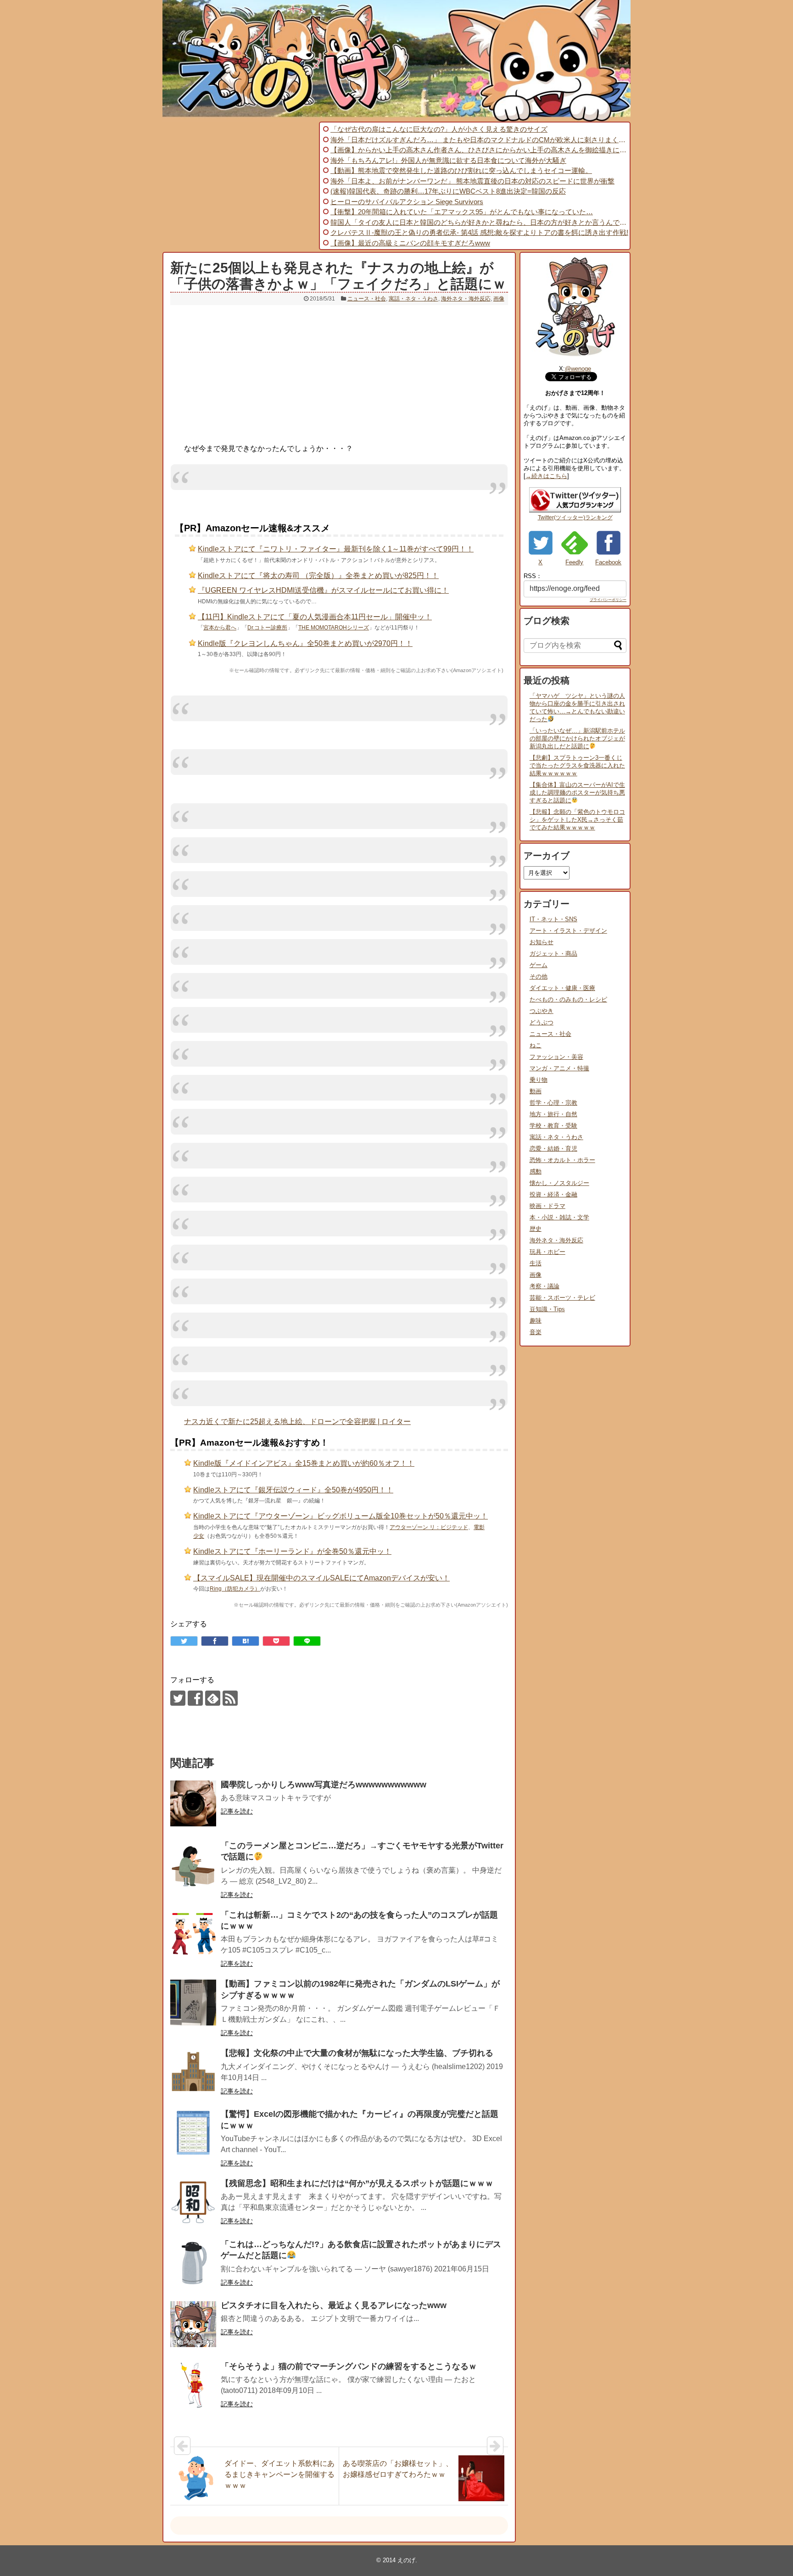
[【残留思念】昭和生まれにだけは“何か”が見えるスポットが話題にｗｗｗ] (193, 2202)
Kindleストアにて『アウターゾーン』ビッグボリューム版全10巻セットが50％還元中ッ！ (341, 1516)
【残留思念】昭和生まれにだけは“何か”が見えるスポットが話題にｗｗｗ (357, 2183)
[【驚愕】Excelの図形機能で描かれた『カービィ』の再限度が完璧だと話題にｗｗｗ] (193, 2133)
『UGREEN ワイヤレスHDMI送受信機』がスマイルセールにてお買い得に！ (323, 590)
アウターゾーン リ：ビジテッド (429, 1527)
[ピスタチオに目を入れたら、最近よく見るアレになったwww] (193, 2324)
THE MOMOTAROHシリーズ (334, 628)
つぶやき (542, 1011)
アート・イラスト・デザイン (568, 931)
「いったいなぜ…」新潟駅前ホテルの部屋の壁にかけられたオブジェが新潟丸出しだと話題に (577, 738)
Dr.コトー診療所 (267, 628)
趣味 (536, 1321)
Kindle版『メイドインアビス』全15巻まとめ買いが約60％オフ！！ (304, 1463)
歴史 (536, 1229)
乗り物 (539, 1080)
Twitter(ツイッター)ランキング (575, 517)
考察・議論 (544, 1286)
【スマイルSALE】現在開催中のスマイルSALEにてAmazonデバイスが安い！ (321, 1578)
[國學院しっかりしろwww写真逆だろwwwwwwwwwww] (193, 1803)
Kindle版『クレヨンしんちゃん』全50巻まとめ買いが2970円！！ (305, 643)
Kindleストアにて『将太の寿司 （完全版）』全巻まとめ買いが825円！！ (318, 576)
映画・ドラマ (547, 1206)
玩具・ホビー (547, 1252)
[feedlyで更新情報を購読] (213, 1698)
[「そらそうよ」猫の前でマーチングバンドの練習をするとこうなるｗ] (193, 2385)
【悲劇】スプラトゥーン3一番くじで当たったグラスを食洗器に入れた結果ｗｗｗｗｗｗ (577, 765)
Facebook (608, 562)
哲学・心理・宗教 (553, 1103)
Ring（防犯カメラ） (235, 1589)
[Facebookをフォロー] (195, 1698)
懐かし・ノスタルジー (559, 1183)
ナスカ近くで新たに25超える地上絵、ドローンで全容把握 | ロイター (297, 1422)
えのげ (406, 2560)
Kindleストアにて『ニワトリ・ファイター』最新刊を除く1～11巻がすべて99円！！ (336, 549)
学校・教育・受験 (553, 1126)
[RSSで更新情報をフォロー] (230, 1698)
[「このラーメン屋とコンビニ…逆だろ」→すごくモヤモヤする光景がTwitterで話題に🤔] (193, 1864)
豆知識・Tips (547, 1309)
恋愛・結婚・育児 (553, 1149)
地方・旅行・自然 (553, 1114)
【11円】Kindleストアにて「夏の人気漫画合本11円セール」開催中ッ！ (315, 617)
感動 (536, 1171)
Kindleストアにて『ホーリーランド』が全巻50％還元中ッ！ (292, 1551)
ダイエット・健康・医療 (562, 988)
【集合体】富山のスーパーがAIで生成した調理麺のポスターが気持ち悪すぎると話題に (577, 793)
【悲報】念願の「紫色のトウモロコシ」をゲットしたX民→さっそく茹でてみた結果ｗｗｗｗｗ (577, 820)
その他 (539, 976)
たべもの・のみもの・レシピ (568, 999)
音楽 (536, 1332)
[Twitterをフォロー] (178, 1698)
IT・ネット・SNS (553, 919)
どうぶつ (542, 1022)
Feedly (574, 562)
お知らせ (542, 942)
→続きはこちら (546, 476)
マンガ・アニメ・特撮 (559, 1068)
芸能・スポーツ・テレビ (562, 1298)
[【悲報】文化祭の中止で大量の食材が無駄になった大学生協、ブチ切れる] (193, 2072)
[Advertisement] (240, 186)
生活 (536, 1263)
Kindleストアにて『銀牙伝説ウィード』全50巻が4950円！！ (293, 1490)
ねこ (536, 1045)
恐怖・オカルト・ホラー (562, 1160)
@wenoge (578, 369)
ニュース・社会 (367, 299)
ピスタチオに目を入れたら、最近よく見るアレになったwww (334, 2305)
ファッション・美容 (556, 1057)
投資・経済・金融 (553, 1194)
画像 (499, 299)
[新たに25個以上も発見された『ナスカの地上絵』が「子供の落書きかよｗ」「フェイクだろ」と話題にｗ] (246, 1641)
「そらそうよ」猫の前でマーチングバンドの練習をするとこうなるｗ (349, 2366)
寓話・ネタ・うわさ (413, 299)
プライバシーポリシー (608, 600)
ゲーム (539, 965)
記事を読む (237, 1811)
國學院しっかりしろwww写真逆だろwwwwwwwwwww (324, 1785)
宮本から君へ (220, 628)
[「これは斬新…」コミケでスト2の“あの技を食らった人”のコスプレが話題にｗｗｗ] (193, 1934)
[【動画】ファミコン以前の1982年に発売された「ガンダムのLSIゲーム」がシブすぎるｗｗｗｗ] (193, 2003)
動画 (536, 1091)
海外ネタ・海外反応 (466, 299)
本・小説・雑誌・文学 (559, 1217)
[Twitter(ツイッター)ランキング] (575, 510)
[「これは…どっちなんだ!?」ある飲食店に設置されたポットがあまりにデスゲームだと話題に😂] (193, 2263)
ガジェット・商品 (553, 954)
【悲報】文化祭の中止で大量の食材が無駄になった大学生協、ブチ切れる (357, 2053)
